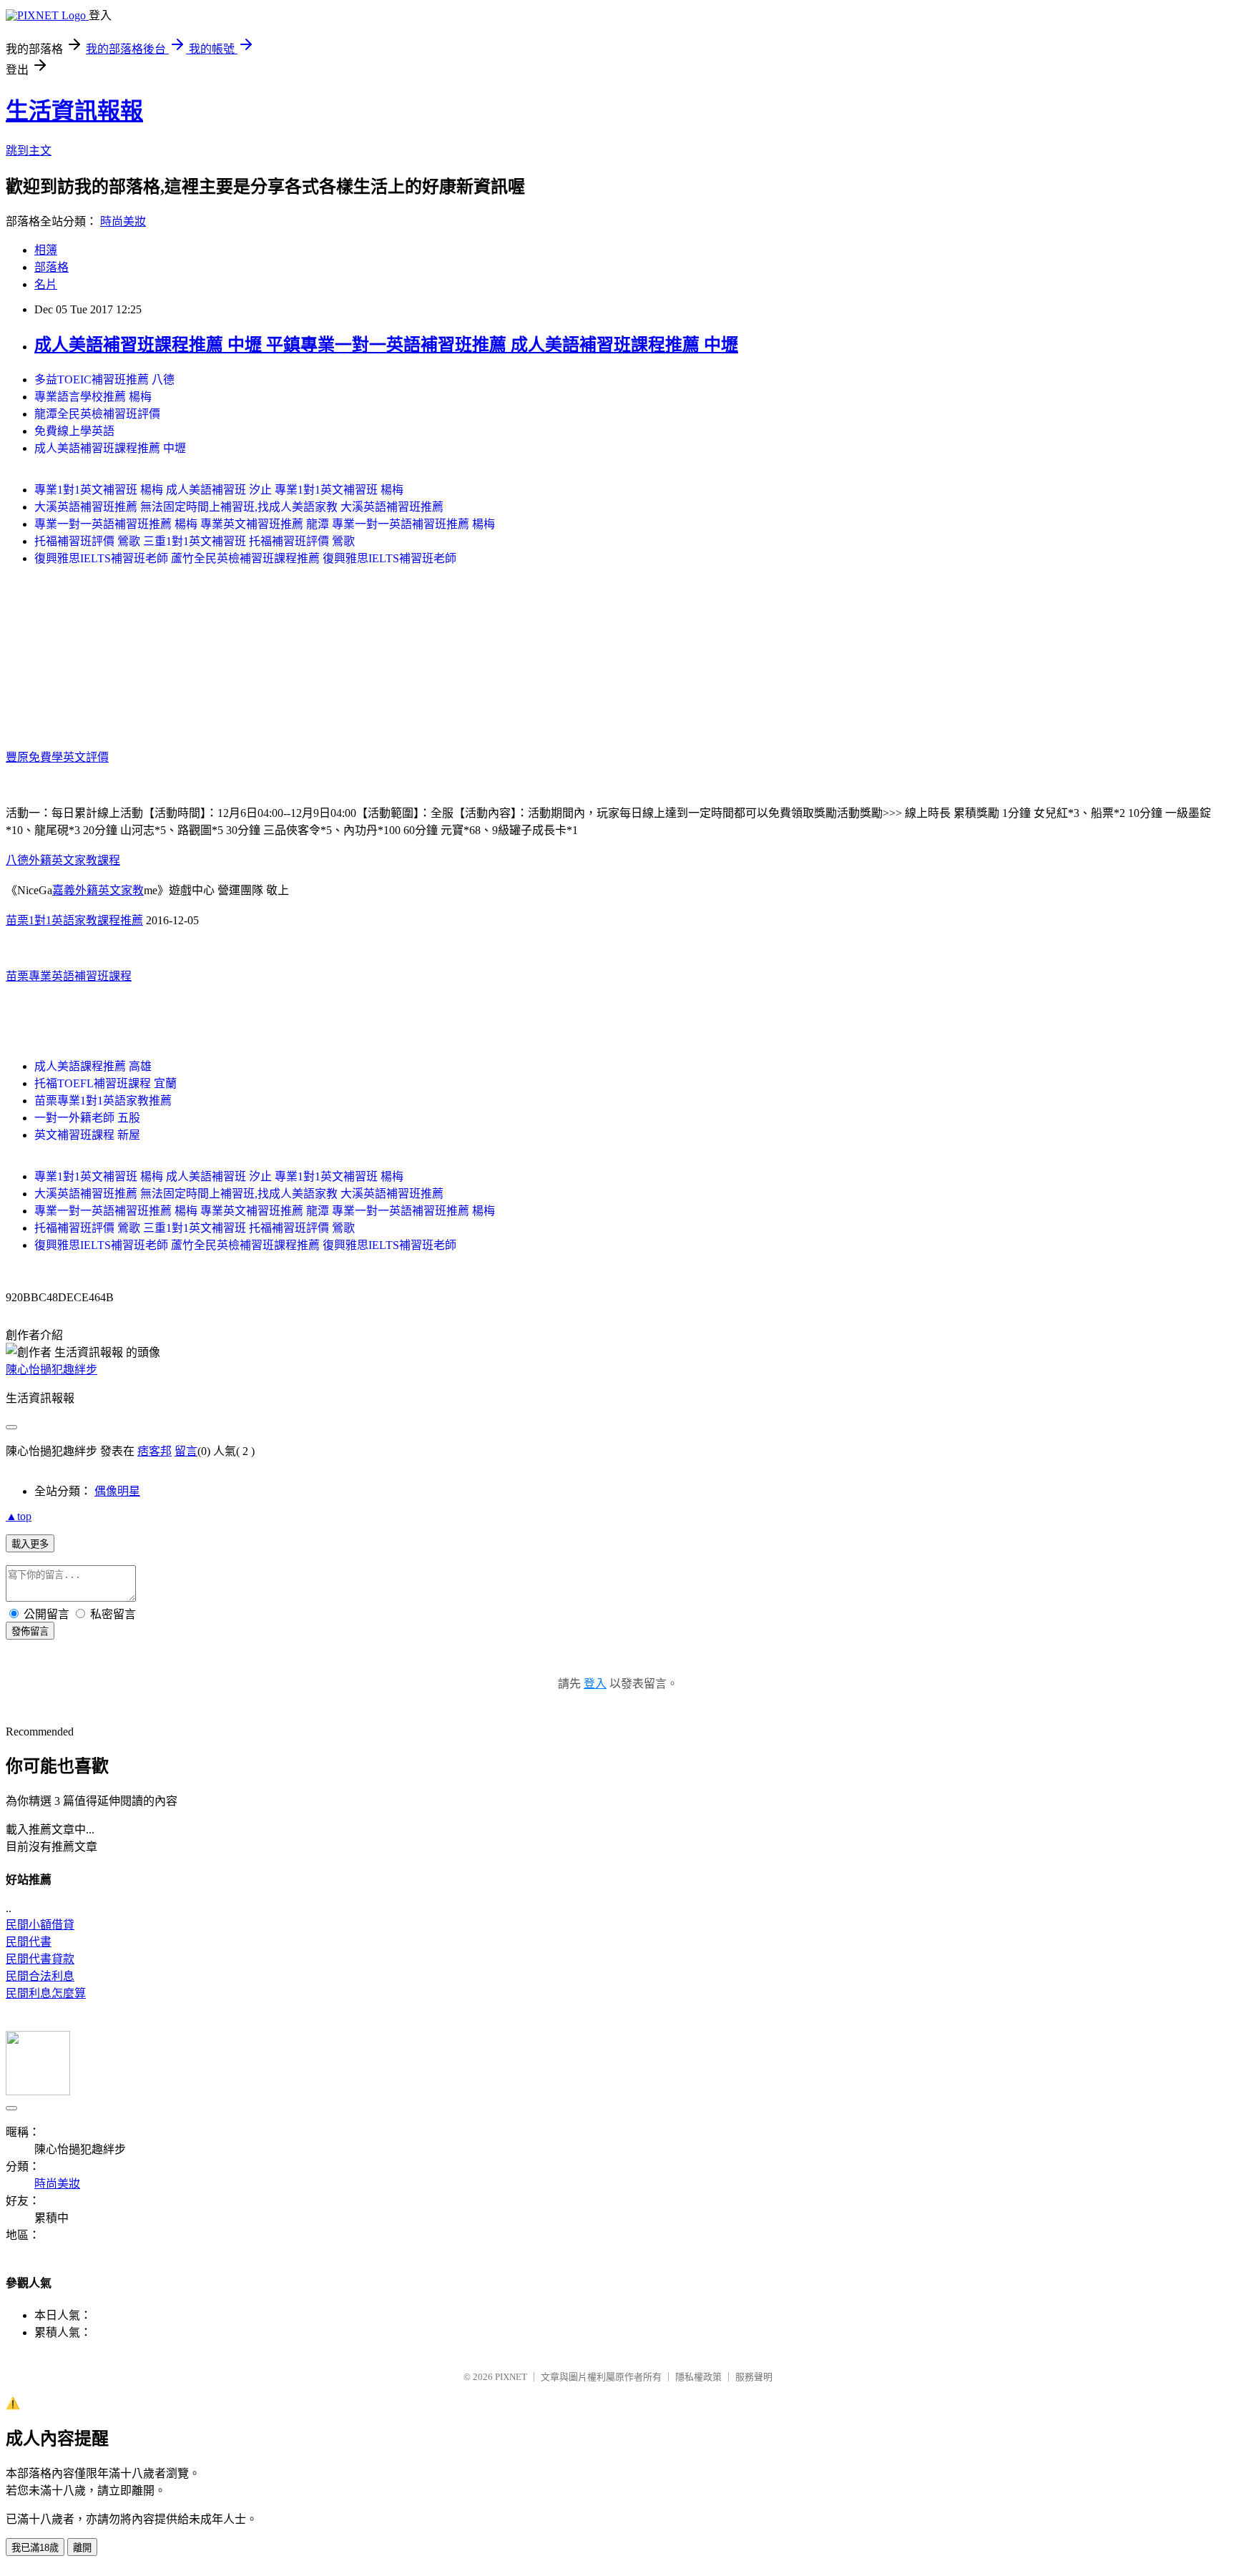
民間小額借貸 (40, 1925)
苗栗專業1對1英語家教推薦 (103, 1101)
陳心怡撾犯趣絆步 (51, 1370)
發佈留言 (30, 1631)
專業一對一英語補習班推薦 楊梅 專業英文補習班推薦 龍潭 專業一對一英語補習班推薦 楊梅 (265, 524)
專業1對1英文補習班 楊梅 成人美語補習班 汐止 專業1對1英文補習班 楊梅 (219, 490)
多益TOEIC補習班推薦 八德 (104, 379)
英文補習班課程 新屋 (87, 1135)
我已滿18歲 (35, 2548)
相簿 (46, 250)
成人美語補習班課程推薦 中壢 (110, 448)
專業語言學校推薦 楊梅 (93, 397)
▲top (19, 1516)
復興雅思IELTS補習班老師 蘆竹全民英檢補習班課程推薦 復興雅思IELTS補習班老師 (245, 558)
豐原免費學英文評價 (57, 757)
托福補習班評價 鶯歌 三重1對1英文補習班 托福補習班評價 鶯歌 (195, 541)
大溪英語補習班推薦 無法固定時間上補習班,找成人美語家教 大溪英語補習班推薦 (239, 507)
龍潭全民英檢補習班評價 (97, 414)
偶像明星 (117, 1491)
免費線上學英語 (74, 431)
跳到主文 (29, 151)
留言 (186, 1451)
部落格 (51, 267)
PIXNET (511, 2377)
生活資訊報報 (74, 111)
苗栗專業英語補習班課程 (69, 976)
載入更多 (30, 1544)
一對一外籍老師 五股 (87, 1118)
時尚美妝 (123, 221)
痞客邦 (154, 1451)
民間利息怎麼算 (46, 1993)
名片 (46, 284)
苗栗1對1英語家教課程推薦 (74, 920)
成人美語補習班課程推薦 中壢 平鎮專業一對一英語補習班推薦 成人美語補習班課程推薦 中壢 (386, 345)
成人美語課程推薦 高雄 (93, 1066)
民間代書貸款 (40, 1959)
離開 (82, 2548)
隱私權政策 (698, 2377)
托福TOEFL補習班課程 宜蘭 (106, 1083)
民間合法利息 (40, 1976)
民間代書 (29, 1942)
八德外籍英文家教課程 (63, 860)
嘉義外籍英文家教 (98, 890)
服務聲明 (754, 2377)
